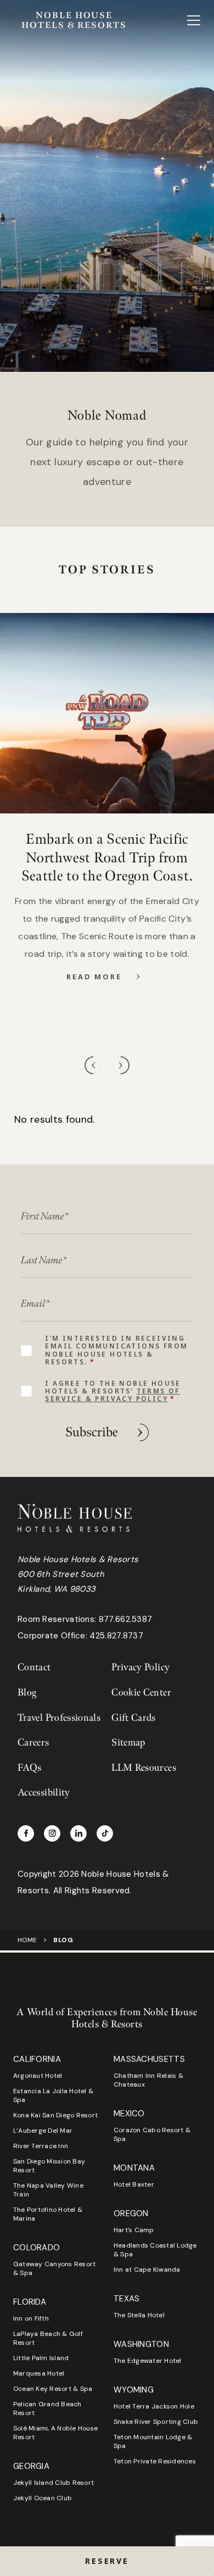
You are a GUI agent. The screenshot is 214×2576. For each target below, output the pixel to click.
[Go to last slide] (94, 1065)
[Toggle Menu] (194, 20)
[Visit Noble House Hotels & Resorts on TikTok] (105, 1833)
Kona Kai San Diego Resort (55, 2115)
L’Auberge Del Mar (43, 2131)
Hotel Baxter (134, 2184)
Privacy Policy (140, 1667)
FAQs (29, 1768)
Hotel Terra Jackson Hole (154, 2406)
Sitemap (128, 1743)
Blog (27, 1693)
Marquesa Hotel (39, 2373)
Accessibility (44, 1792)
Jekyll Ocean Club (43, 2498)
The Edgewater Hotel (148, 2361)
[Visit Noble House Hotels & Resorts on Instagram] (52, 1833)
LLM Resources (144, 1768)
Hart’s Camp (134, 2230)
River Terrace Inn (41, 2146)
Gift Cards (134, 1718)
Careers (33, 1743)
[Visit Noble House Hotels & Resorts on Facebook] (26, 1833)
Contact (34, 1667)
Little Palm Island (41, 2358)
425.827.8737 (116, 1636)
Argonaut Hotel (38, 2076)
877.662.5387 (126, 1619)
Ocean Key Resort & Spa (53, 2389)
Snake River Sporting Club (156, 2422)
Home (27, 1940)
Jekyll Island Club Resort (54, 2483)
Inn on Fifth (31, 2318)
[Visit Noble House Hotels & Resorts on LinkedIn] (78, 1833)
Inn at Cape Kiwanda (147, 2270)
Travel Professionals (59, 1718)
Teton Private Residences (155, 2461)
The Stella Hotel (139, 2315)
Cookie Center (141, 1693)
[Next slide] (120, 1065)
